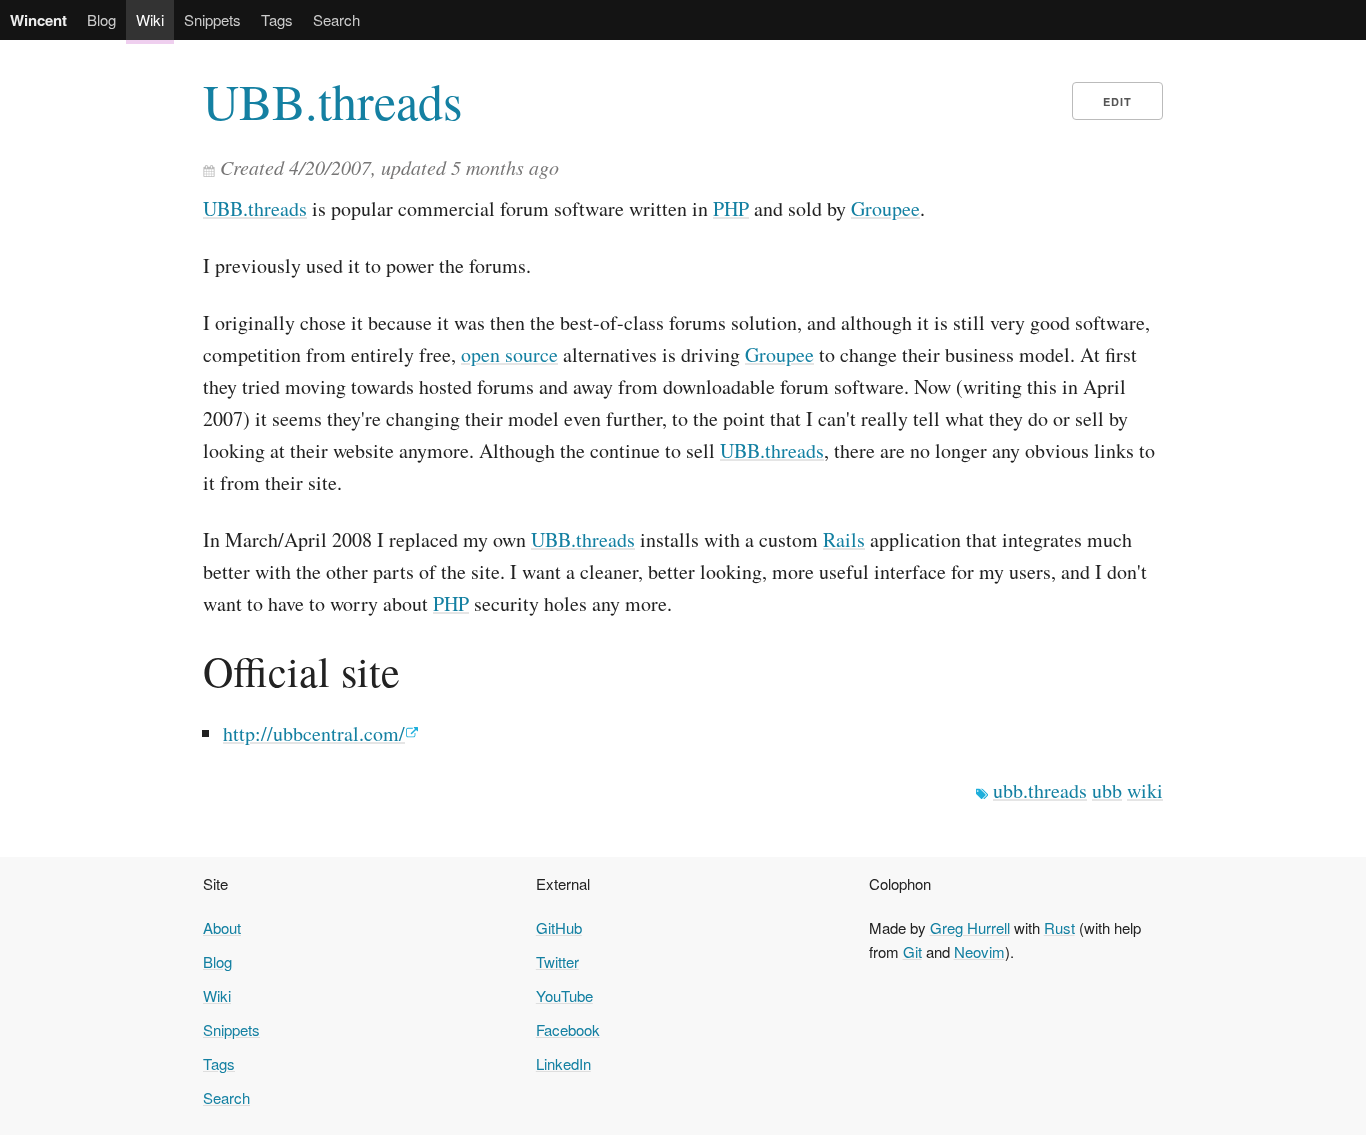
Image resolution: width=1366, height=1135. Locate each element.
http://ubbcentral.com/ (314, 733)
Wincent (38, 20)
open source (509, 354)
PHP (731, 208)
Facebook (568, 1029)
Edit (1117, 101)
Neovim (979, 951)
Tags (277, 19)
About (222, 927)
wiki (1145, 790)
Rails (844, 539)
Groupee (885, 208)
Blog (101, 19)
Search (336, 19)
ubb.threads (1040, 790)
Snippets (212, 19)
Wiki (150, 19)
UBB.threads (332, 101)
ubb (1107, 790)
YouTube (564, 995)
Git (912, 951)
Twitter (557, 961)
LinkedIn (563, 1063)
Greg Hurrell (970, 927)
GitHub (559, 927)
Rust (1059, 927)
